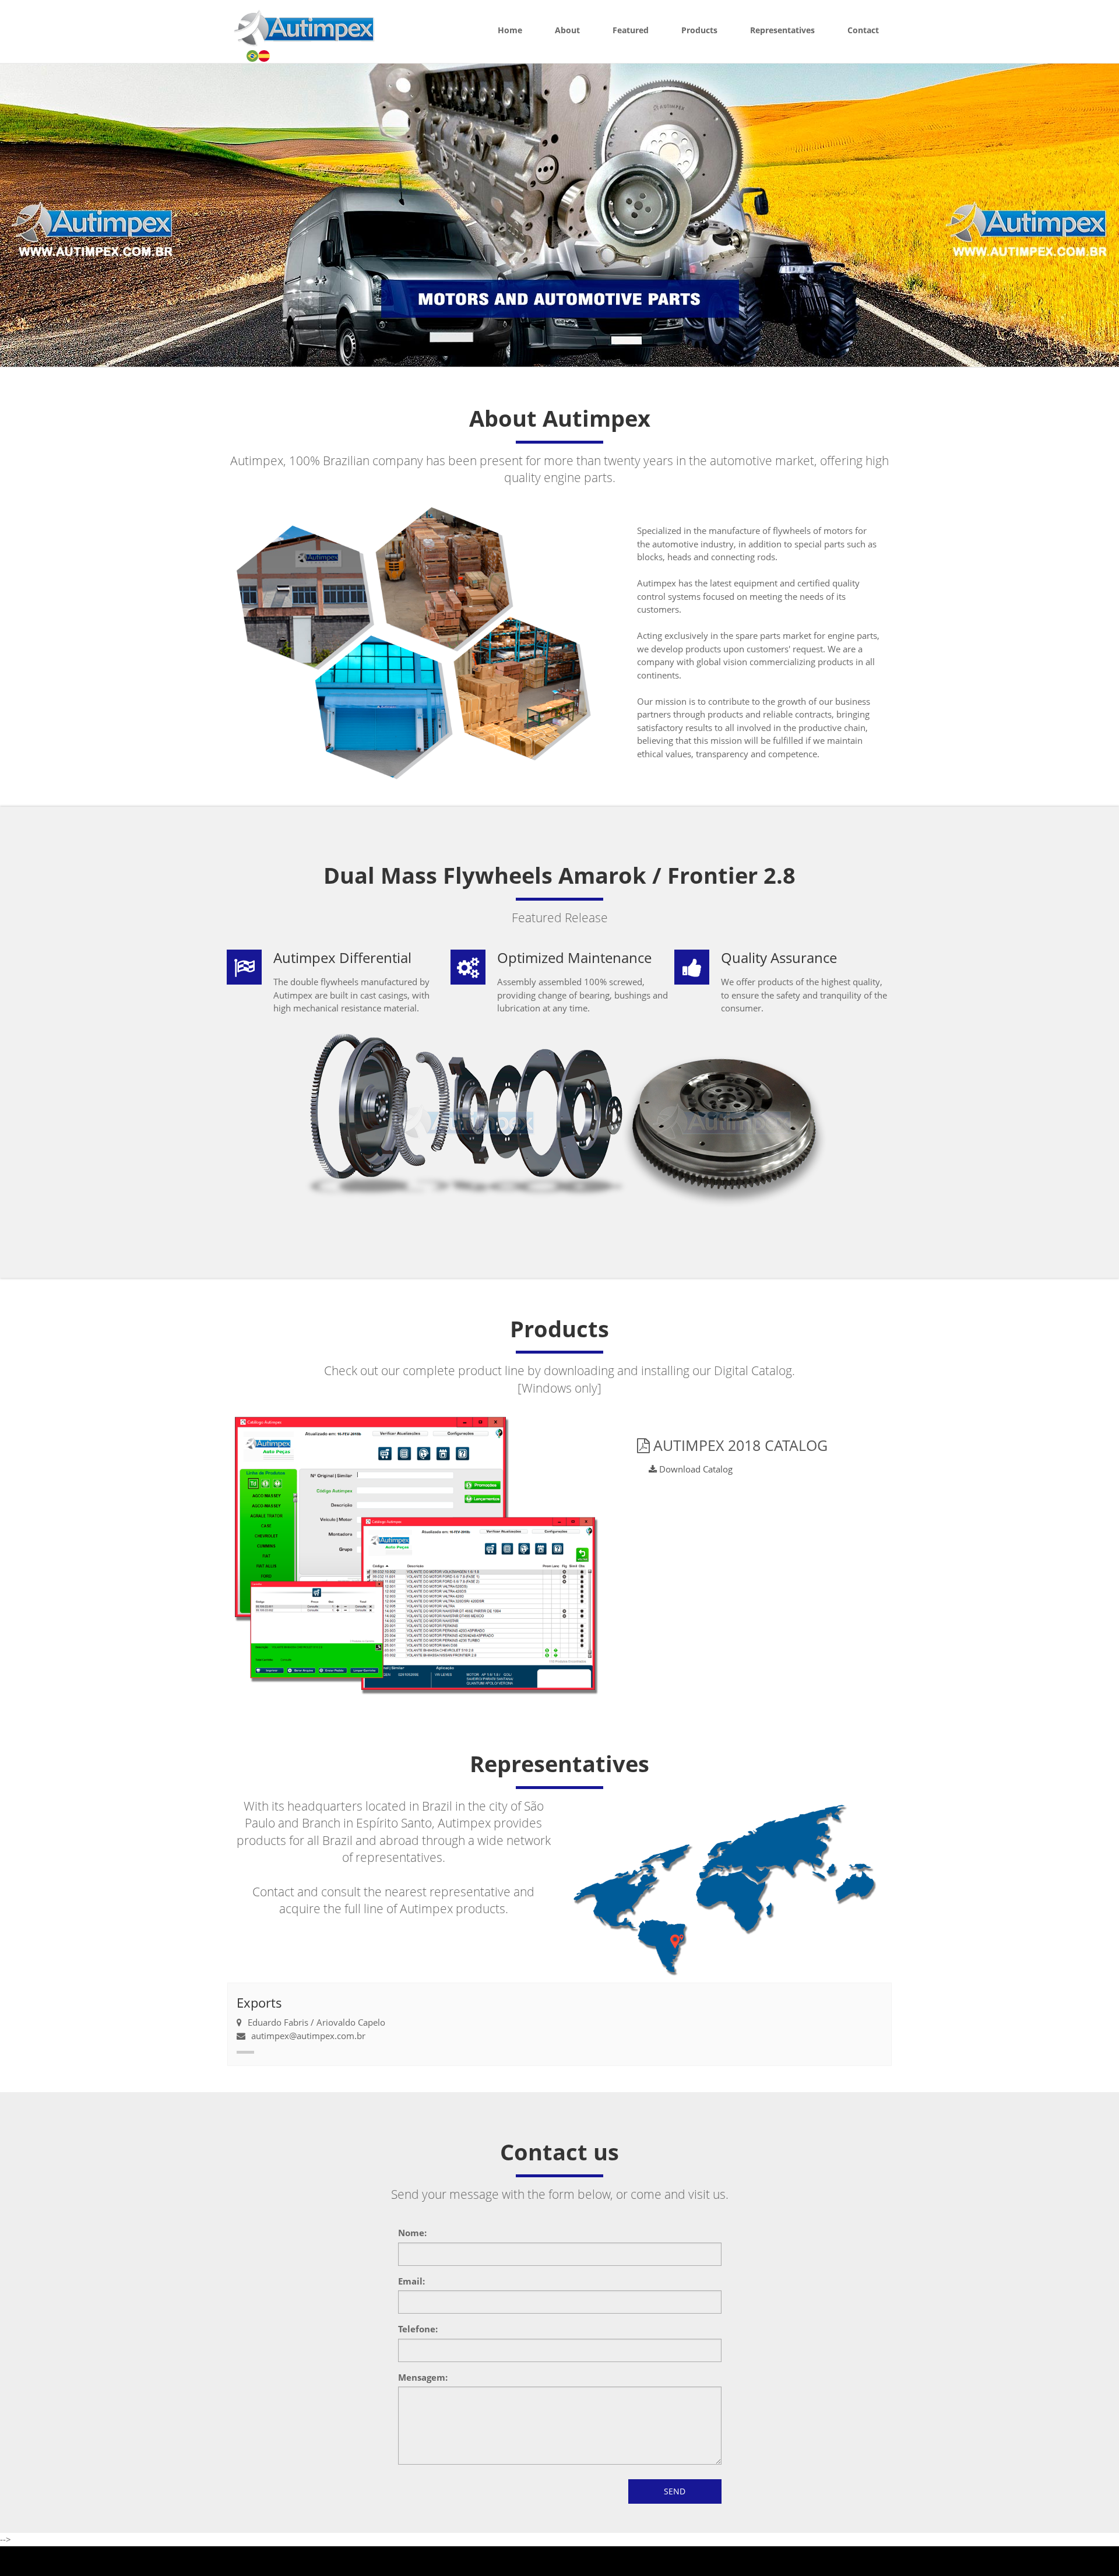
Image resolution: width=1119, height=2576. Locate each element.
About (567, 30)
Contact (863, 30)
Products (699, 30)
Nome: (412, 2233)
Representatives (782, 30)
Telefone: (418, 2329)
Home (510, 30)
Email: (411, 2281)
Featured (631, 30)
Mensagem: (423, 2377)
